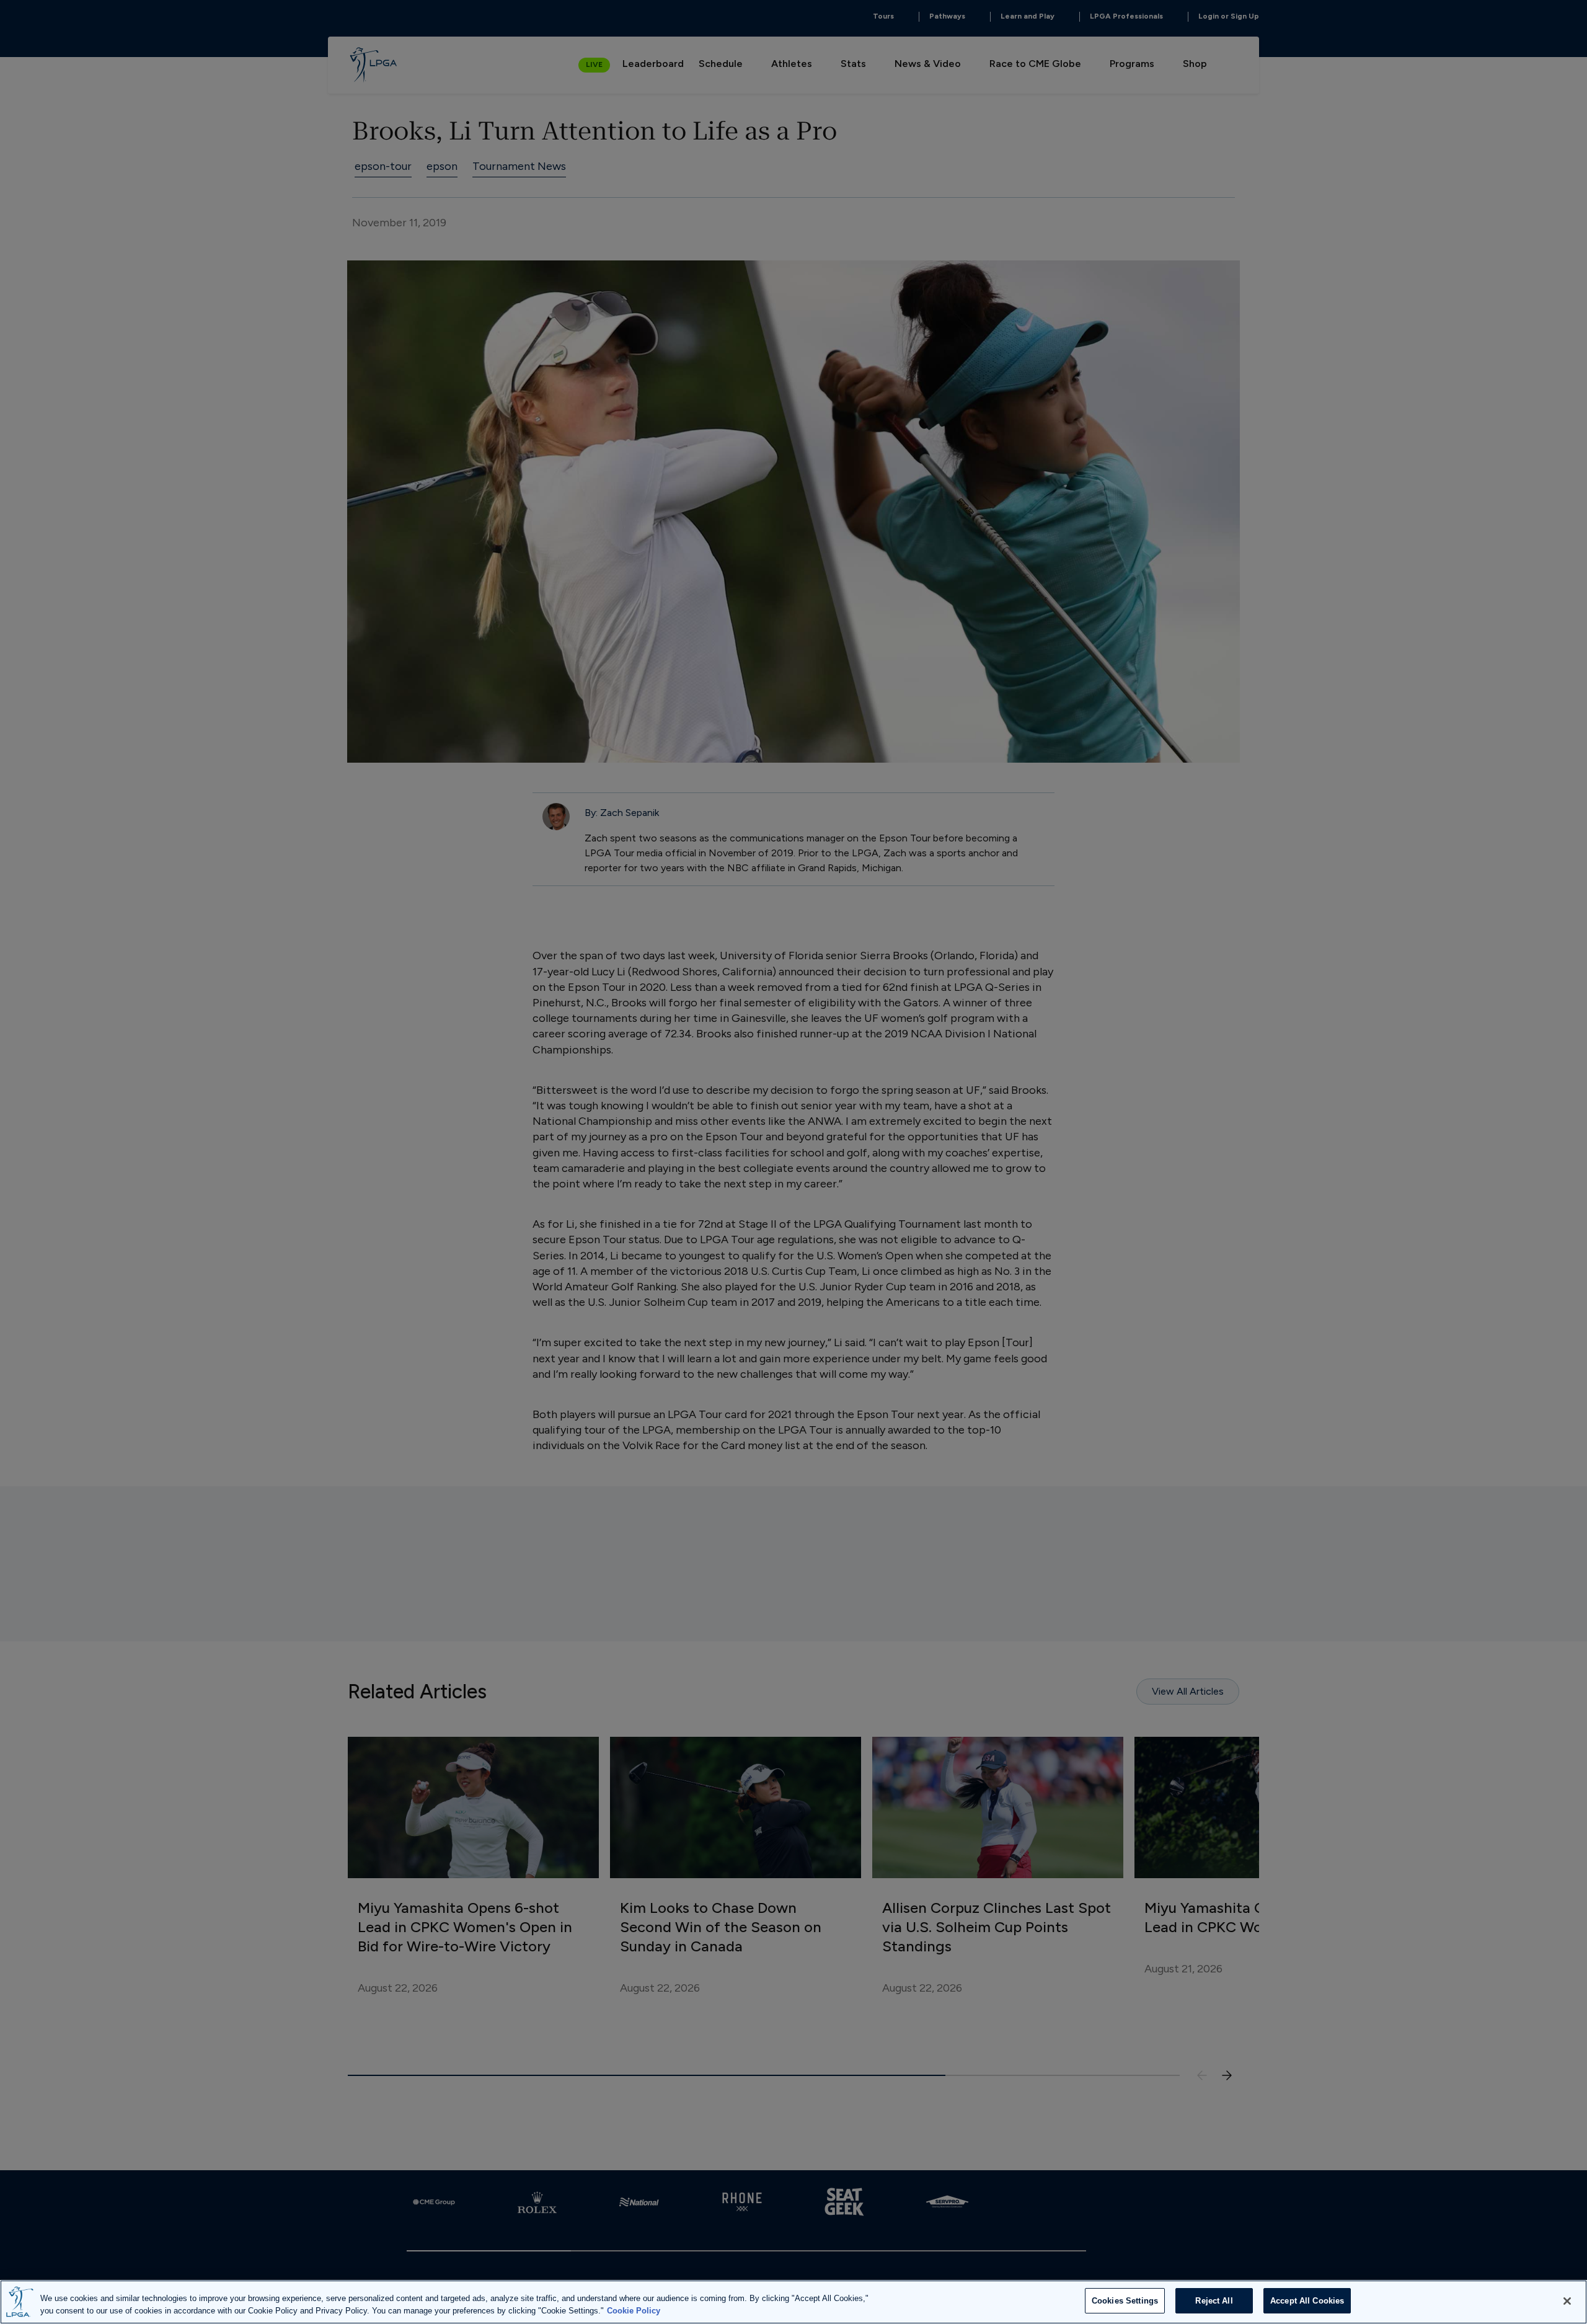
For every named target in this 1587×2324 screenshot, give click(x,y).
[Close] (1567, 2301)
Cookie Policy (634, 2311)
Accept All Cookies (1307, 2301)
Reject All (1214, 2301)
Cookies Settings (1125, 2301)
